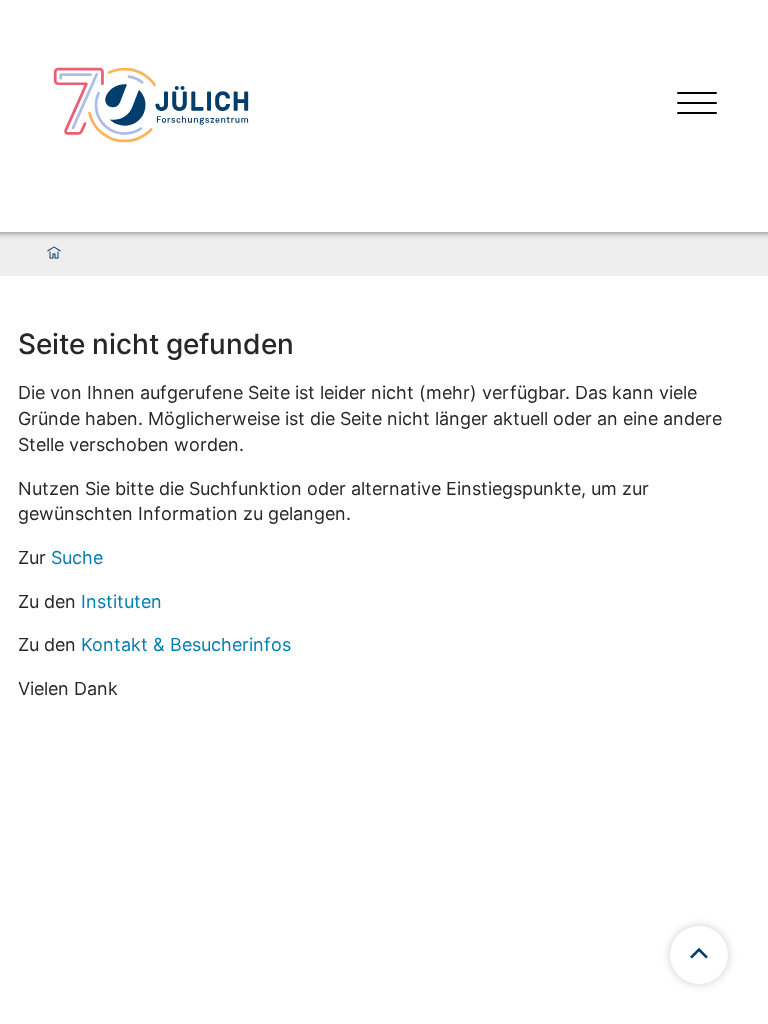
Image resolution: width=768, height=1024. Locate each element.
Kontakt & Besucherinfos (186, 644)
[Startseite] (54, 254)
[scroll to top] (699, 955)
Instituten (121, 601)
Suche (77, 557)
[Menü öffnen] (697, 105)
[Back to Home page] (151, 105)
